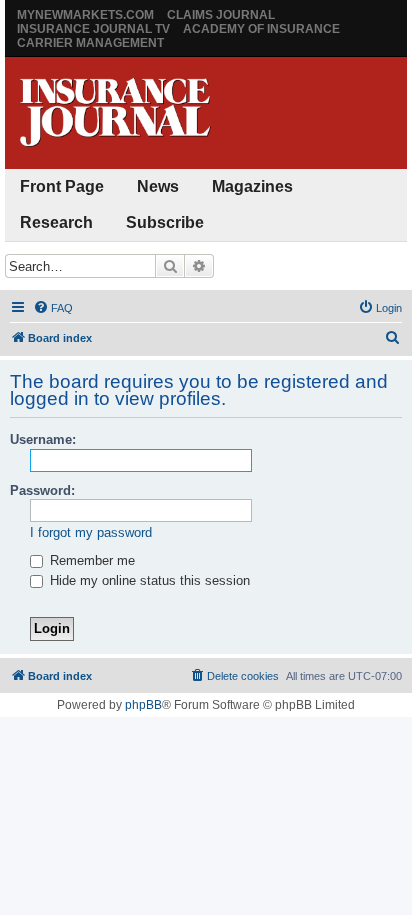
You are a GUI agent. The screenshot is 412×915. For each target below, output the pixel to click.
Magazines (252, 186)
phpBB (143, 705)
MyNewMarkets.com (85, 15)
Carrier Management (90, 43)
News (158, 186)
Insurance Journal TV (93, 29)
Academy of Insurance (261, 29)
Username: (43, 439)
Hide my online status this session (148, 580)
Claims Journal (221, 15)
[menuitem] (53, 308)
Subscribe (165, 222)
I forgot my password (91, 532)
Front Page (62, 186)
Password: (42, 490)
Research (56, 222)
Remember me (90, 560)
